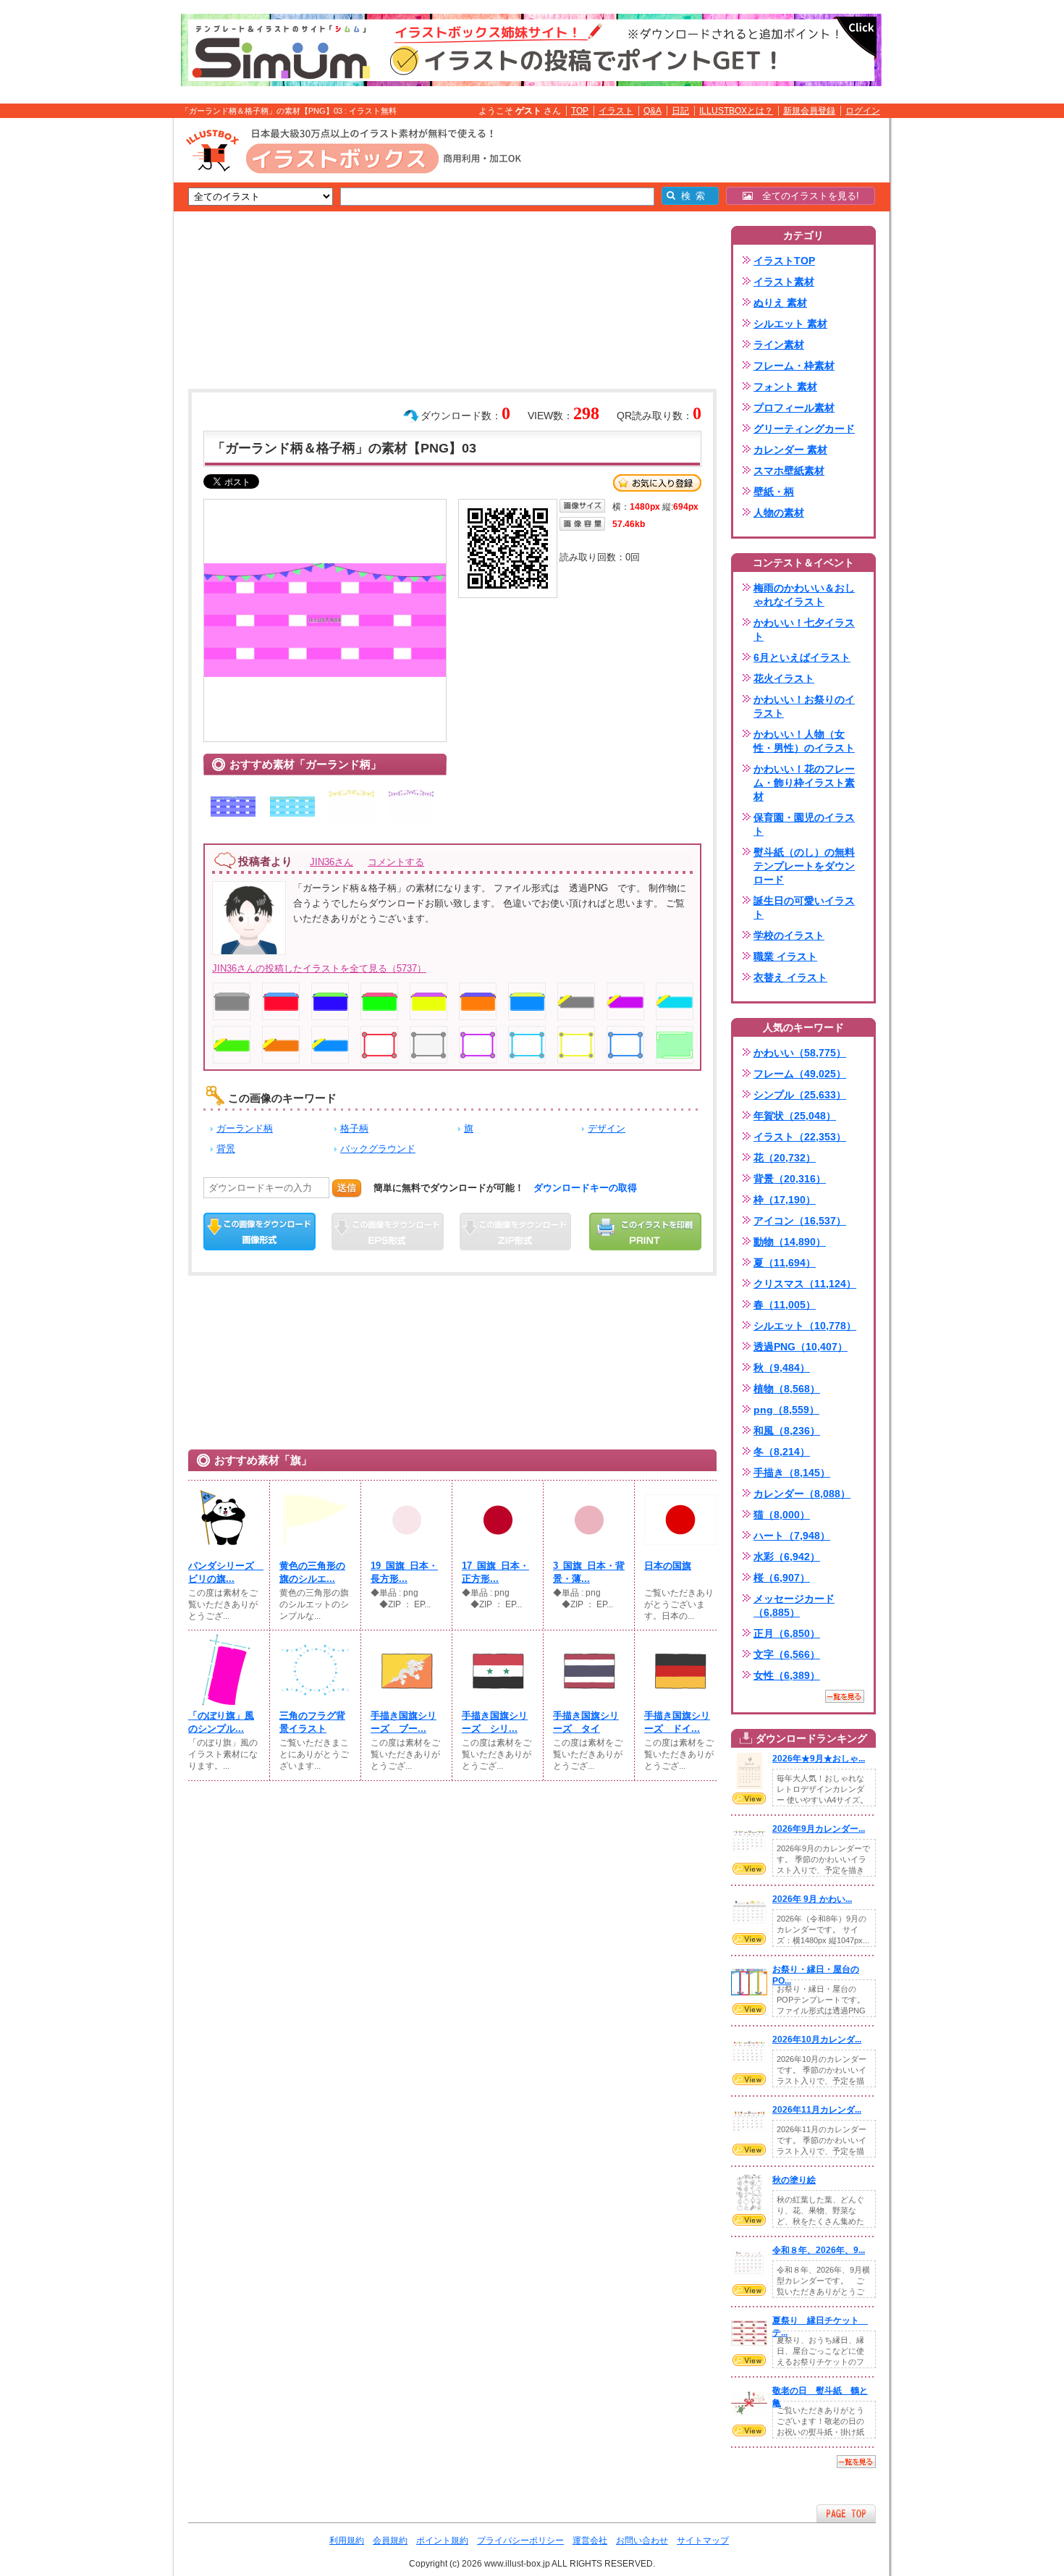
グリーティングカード (804, 429)
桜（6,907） (782, 1578)
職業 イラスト (785, 956)
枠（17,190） (785, 1200)
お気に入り (657, 483)
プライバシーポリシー (520, 2541)
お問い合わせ (642, 2541)
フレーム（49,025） (800, 1074)
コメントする (396, 862)
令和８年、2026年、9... (819, 2250)
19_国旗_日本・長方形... (404, 1572)
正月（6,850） (787, 1633)
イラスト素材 (784, 282)
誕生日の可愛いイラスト (804, 908)
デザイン (607, 1128)
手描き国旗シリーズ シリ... (495, 1722)
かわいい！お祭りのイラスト (804, 706)
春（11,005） (785, 1305)
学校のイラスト (789, 935)
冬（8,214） (782, 1452)
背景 (226, 1149)
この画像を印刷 (645, 1232)
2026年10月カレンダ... (817, 2040)
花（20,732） (785, 1158)
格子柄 (354, 1128)
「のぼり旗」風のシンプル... (221, 1722)
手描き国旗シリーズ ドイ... (677, 1722)
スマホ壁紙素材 (789, 471)
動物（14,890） (790, 1242)
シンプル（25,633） (800, 1095)
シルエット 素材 (790, 324)
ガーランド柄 (245, 1128)
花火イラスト (784, 678)
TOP (580, 111)
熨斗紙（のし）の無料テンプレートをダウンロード (804, 866)
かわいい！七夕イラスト (804, 630)
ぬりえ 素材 (780, 303)
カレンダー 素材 (790, 450)
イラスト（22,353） (800, 1137)
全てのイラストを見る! (806, 196)
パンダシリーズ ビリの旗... (224, 1572)
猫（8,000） (782, 1515)
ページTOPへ (846, 2513)
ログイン (863, 111)
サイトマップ (703, 2541)
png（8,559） (786, 1410)
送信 (347, 1188)
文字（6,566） (787, 1654)
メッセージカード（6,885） (794, 1605)
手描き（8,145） (792, 1473)
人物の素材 (779, 513)
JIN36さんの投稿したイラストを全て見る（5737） (319, 968)
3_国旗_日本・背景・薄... (589, 1572)
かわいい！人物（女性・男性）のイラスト (804, 741)
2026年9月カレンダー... (819, 1829)
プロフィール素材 (794, 408)
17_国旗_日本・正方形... (495, 1572)
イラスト (616, 111)
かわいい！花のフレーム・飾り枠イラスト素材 (804, 783)
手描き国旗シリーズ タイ (586, 1722)
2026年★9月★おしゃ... (819, 1759)
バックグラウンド (378, 1149)
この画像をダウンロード (259, 1232)
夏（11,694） (785, 1263)
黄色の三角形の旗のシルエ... (312, 1572)
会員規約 (390, 2541)
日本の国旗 (668, 1566)
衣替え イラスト (790, 977)
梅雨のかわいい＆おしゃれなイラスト (804, 595)
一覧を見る (845, 1696)
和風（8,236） (787, 1431)
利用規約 (347, 2541)
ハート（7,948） (792, 1536)
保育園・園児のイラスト (804, 824)
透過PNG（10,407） (801, 1347)
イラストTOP (784, 261)
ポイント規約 (442, 2541)
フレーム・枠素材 (794, 366)
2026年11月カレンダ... (817, 2110)
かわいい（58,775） (800, 1053)
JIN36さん (332, 862)
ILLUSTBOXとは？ (736, 111)
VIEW (749, 1798)
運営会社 (590, 2541)
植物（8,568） (787, 1389)
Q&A (653, 111)
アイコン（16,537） (800, 1221)
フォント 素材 (785, 387)
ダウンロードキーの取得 (585, 1188)
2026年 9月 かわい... (812, 1899)
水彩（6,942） (787, 1557)
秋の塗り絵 (794, 2180)
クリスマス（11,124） (805, 1284)
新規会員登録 (809, 111)
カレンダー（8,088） (802, 1494)
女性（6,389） (787, 1675)
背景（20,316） (790, 1179)
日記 (680, 111)
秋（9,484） (782, 1368)
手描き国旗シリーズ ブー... (404, 1722)
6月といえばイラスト (802, 657)
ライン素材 (779, 345)
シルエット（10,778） (805, 1326)
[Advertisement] (105, 342)
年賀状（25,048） (795, 1116)
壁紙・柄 (774, 492)
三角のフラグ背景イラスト (312, 1722)
